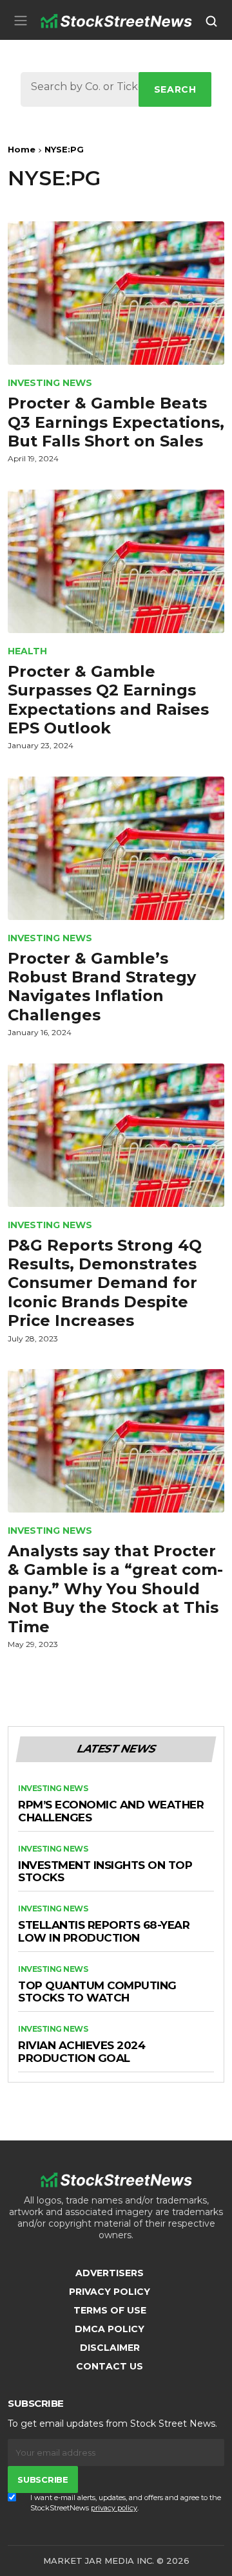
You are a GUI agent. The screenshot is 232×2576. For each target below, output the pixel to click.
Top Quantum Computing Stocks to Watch (97, 1992)
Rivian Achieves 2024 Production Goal (82, 2052)
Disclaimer (110, 2348)
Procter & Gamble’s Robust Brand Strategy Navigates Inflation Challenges (102, 987)
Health (27, 651)
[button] (21, 20)
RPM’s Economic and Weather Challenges (111, 1811)
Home (22, 149)
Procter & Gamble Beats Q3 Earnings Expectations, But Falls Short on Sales (116, 422)
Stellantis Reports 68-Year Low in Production (104, 1932)
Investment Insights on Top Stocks (105, 1872)
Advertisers (110, 2273)
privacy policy (114, 2508)
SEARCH (175, 89)
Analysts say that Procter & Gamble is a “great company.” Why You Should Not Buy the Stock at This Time (115, 1589)
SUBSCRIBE (43, 2479)
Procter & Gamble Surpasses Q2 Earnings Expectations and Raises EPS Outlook (108, 700)
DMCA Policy (110, 2329)
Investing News (50, 383)
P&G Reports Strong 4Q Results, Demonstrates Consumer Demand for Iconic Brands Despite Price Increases (105, 1283)
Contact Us (110, 2366)
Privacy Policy (110, 2292)
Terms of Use (110, 2310)
